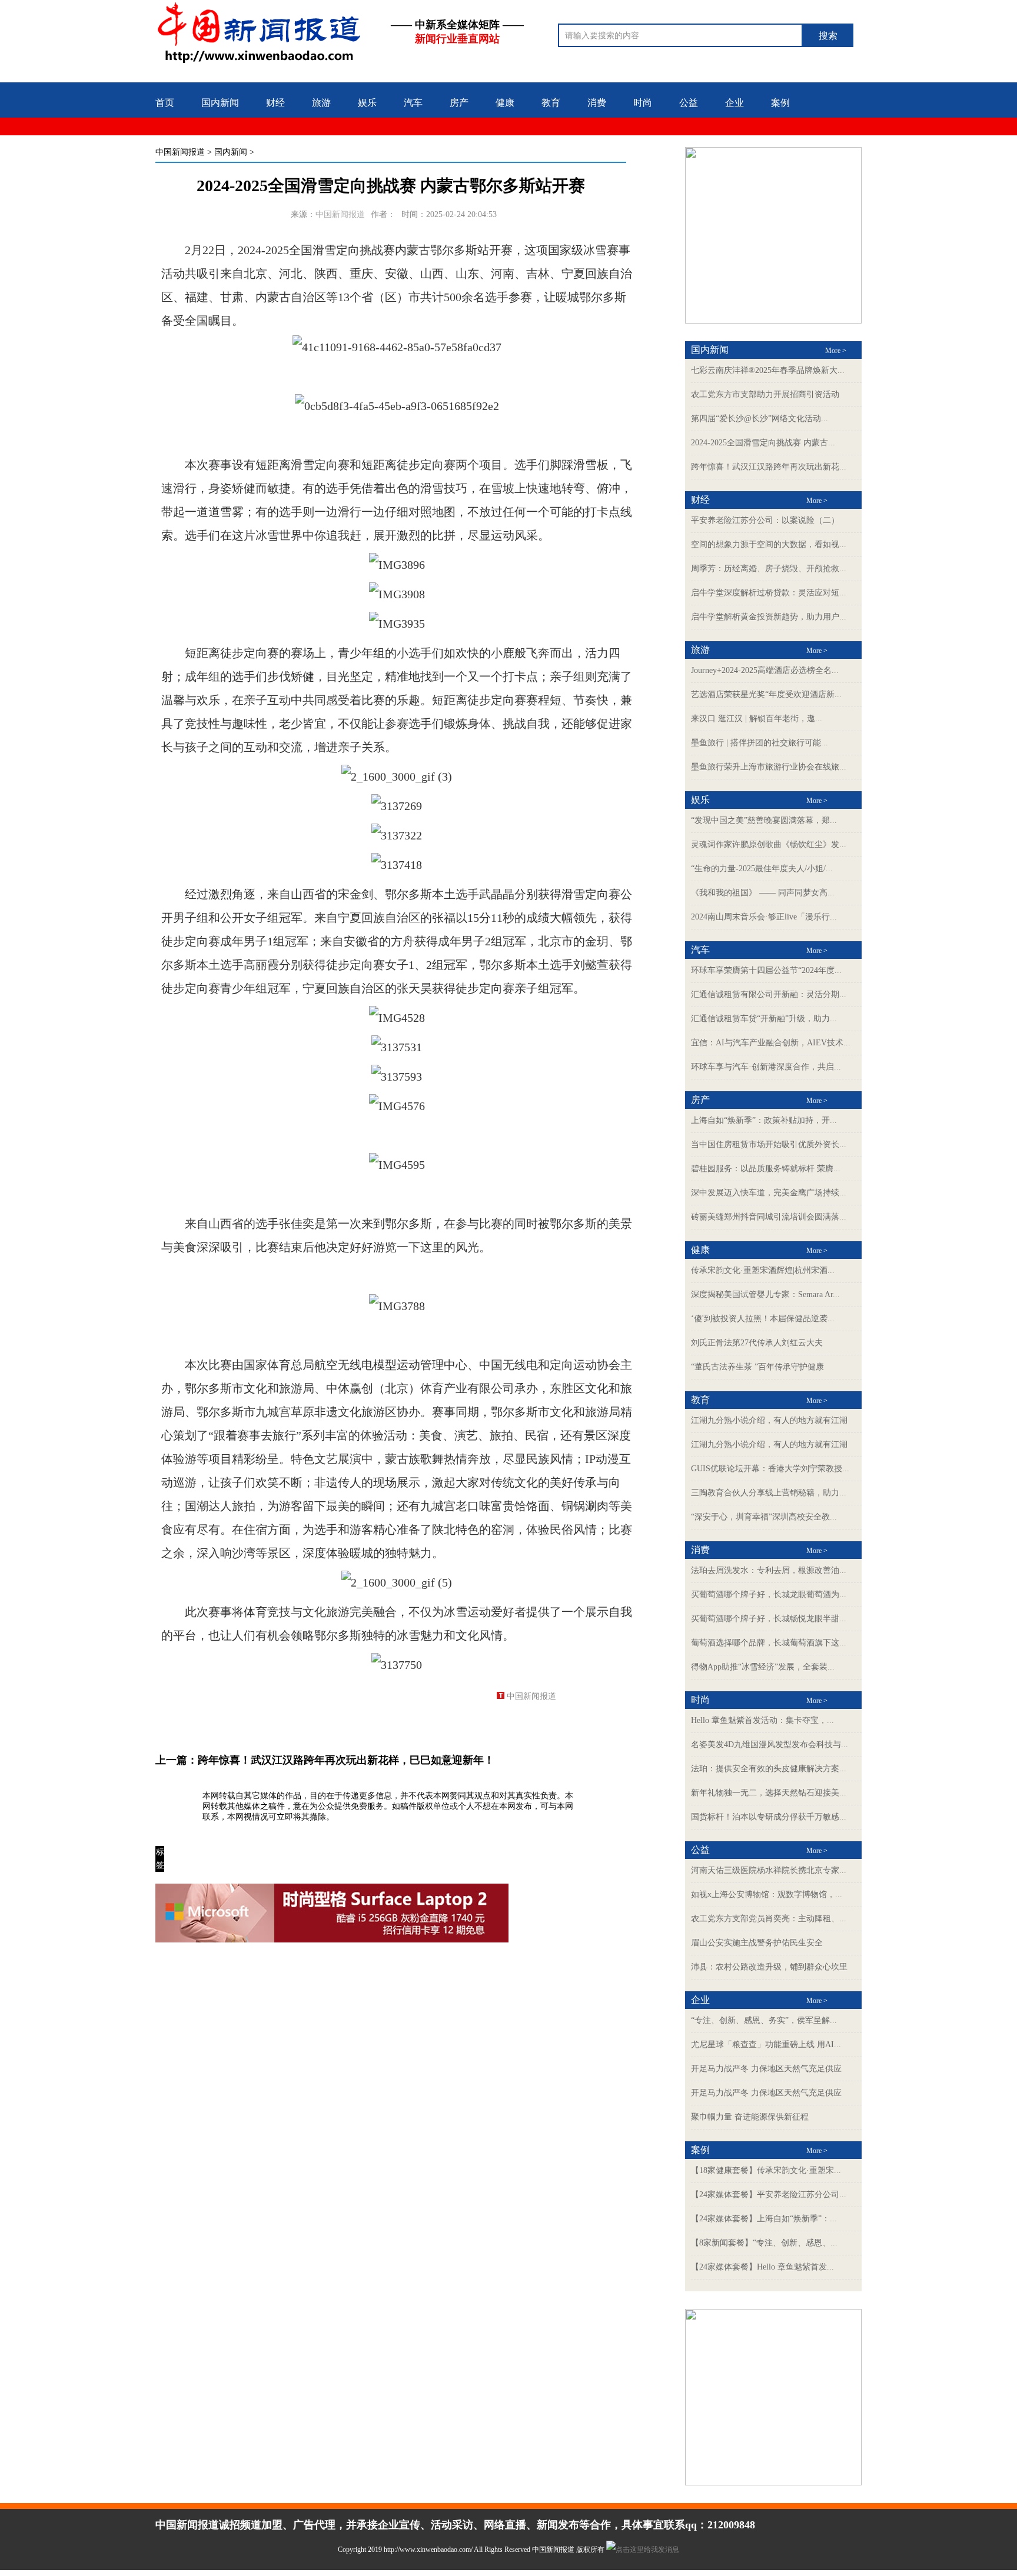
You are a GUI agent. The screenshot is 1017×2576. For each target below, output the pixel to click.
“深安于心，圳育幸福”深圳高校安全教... (764, 1517)
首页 (165, 103)
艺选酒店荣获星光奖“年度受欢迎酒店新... (766, 694)
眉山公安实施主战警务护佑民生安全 (757, 1943)
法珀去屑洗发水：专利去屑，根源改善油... (769, 1570)
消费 (597, 103)
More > (836, 351)
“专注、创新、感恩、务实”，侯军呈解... (764, 2020)
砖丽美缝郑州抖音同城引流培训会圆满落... (769, 1217)
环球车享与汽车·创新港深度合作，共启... (766, 1067)
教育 (551, 103)
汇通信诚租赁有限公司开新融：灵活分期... (769, 994)
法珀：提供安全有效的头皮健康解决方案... (769, 1769)
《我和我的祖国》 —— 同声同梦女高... (763, 893)
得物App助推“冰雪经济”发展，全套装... (763, 1667)
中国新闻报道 (180, 152)
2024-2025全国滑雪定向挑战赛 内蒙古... (763, 443)
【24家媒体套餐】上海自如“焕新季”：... (764, 2219)
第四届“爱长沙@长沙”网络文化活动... (760, 419)
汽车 (413, 103)
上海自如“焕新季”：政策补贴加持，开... (764, 1120)
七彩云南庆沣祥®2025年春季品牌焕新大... (768, 370)
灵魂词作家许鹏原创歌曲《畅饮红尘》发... (769, 844)
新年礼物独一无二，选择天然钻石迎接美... (769, 1793)
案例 (780, 103)
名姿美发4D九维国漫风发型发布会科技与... (770, 1744)
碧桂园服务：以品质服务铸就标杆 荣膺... (766, 1169)
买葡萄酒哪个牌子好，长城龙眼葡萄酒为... (769, 1594)
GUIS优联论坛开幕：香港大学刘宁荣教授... (770, 1469)
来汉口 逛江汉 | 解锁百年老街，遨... (757, 719)
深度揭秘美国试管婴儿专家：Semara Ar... (765, 1294)
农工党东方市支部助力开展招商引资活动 (765, 394)
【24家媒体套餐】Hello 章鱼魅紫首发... (762, 2267)
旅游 (321, 103)
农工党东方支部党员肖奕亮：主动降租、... (769, 1919)
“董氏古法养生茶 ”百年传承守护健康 (757, 1367)
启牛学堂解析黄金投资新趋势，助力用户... (769, 617)
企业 (734, 103)
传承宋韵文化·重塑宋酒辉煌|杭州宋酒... (763, 1270)
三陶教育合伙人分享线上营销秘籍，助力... (769, 1493)
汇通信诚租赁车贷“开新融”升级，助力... (764, 1019)
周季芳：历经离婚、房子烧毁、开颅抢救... (769, 569)
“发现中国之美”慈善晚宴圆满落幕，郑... (764, 820)
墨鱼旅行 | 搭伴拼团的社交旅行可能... (760, 743)
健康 (505, 103)
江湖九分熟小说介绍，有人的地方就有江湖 (769, 1420)
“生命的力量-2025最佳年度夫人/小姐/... (762, 869)
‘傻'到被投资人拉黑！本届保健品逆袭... (763, 1319)
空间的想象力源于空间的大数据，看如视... (769, 544)
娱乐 (367, 103)
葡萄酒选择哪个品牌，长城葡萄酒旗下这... (769, 1643)
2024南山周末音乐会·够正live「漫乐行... (764, 917)
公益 (689, 103)
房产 (459, 103)
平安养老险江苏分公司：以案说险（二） (765, 520)
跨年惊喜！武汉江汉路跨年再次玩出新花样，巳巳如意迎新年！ (346, 1760)
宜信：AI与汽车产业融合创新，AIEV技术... (771, 1043)
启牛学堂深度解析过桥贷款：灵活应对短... (769, 593)
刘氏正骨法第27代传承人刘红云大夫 (757, 1343)
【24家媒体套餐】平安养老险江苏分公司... (769, 2195)
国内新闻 (220, 103)
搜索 (828, 36)
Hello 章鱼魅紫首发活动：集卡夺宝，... (762, 1720)
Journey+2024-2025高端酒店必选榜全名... (765, 670)
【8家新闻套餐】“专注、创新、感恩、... (764, 2243)
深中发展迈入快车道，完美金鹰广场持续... (769, 1193)
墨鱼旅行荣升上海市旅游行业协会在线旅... (769, 767)
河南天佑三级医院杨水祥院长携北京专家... (769, 1870)
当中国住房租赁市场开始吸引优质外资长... (769, 1144)
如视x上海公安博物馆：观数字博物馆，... (767, 1894)
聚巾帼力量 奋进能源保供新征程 (750, 2117)
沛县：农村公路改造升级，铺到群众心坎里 (769, 1967)
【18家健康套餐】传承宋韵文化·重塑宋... (766, 2170)
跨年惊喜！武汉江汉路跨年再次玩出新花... (769, 467)
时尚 (643, 103)
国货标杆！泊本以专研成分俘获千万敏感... (769, 1817)
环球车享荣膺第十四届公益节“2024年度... (766, 970)
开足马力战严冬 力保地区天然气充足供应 (766, 2069)
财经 (275, 103)
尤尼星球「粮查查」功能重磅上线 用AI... (766, 2045)
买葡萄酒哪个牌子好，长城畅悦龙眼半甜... (769, 1619)
